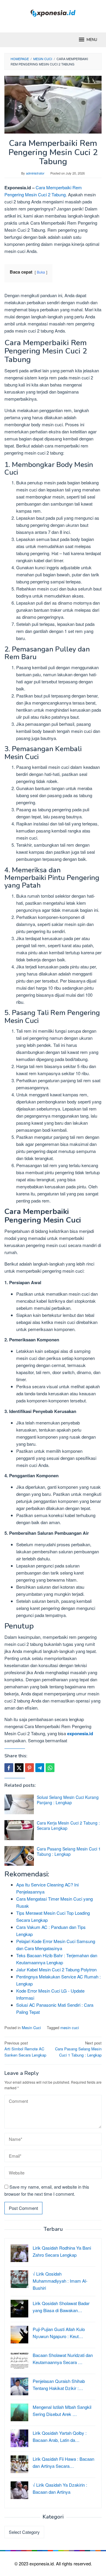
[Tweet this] (19, 1768)
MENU (92, 40)
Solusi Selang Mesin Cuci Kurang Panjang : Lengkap (68, 1800)
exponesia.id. (43, 2563)
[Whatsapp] (50, 1768)
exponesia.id (80, 1733)
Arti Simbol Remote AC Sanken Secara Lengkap (25, 2049)
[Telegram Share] (40, 1768)
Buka (41, 272)
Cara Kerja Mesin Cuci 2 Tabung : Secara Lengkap (68, 1825)
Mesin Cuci (31, 2028)
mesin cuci (70, 2028)
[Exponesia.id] (53, 13)
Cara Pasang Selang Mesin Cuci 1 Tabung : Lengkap (69, 1851)
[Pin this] (29, 1768)
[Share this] (9, 1768)
